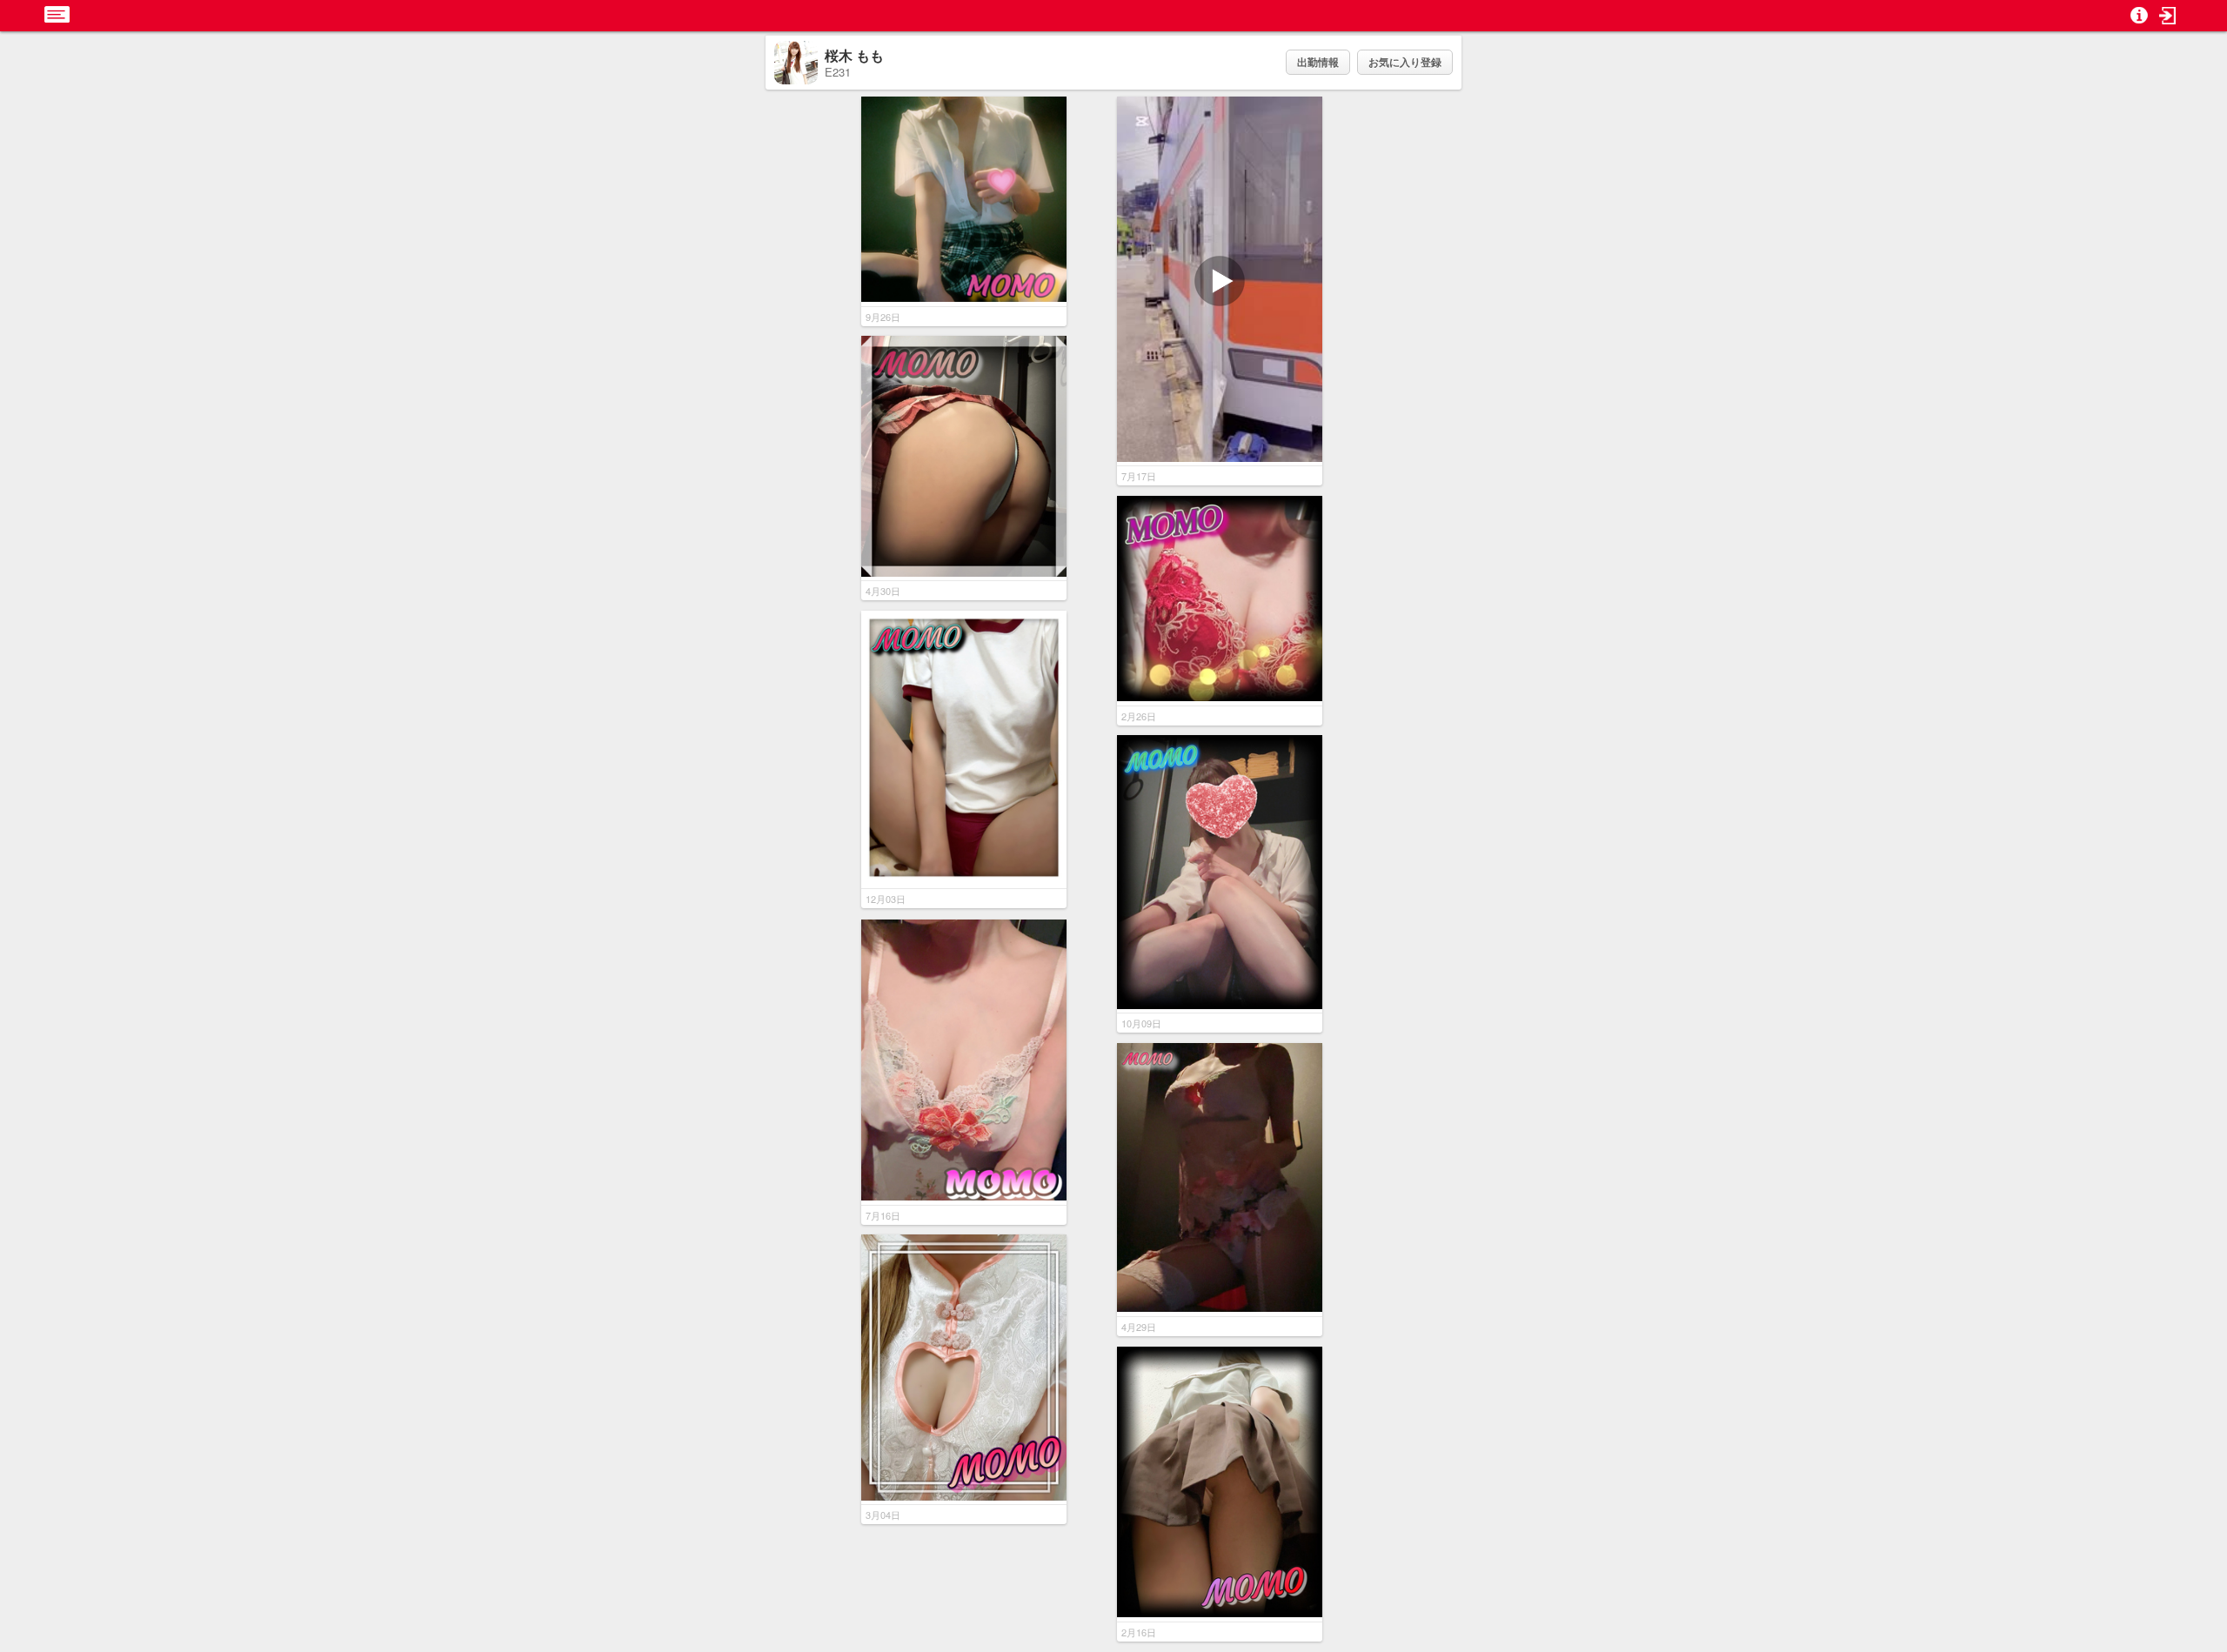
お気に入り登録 (1405, 62)
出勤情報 (1318, 62)
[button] (2168, 16)
